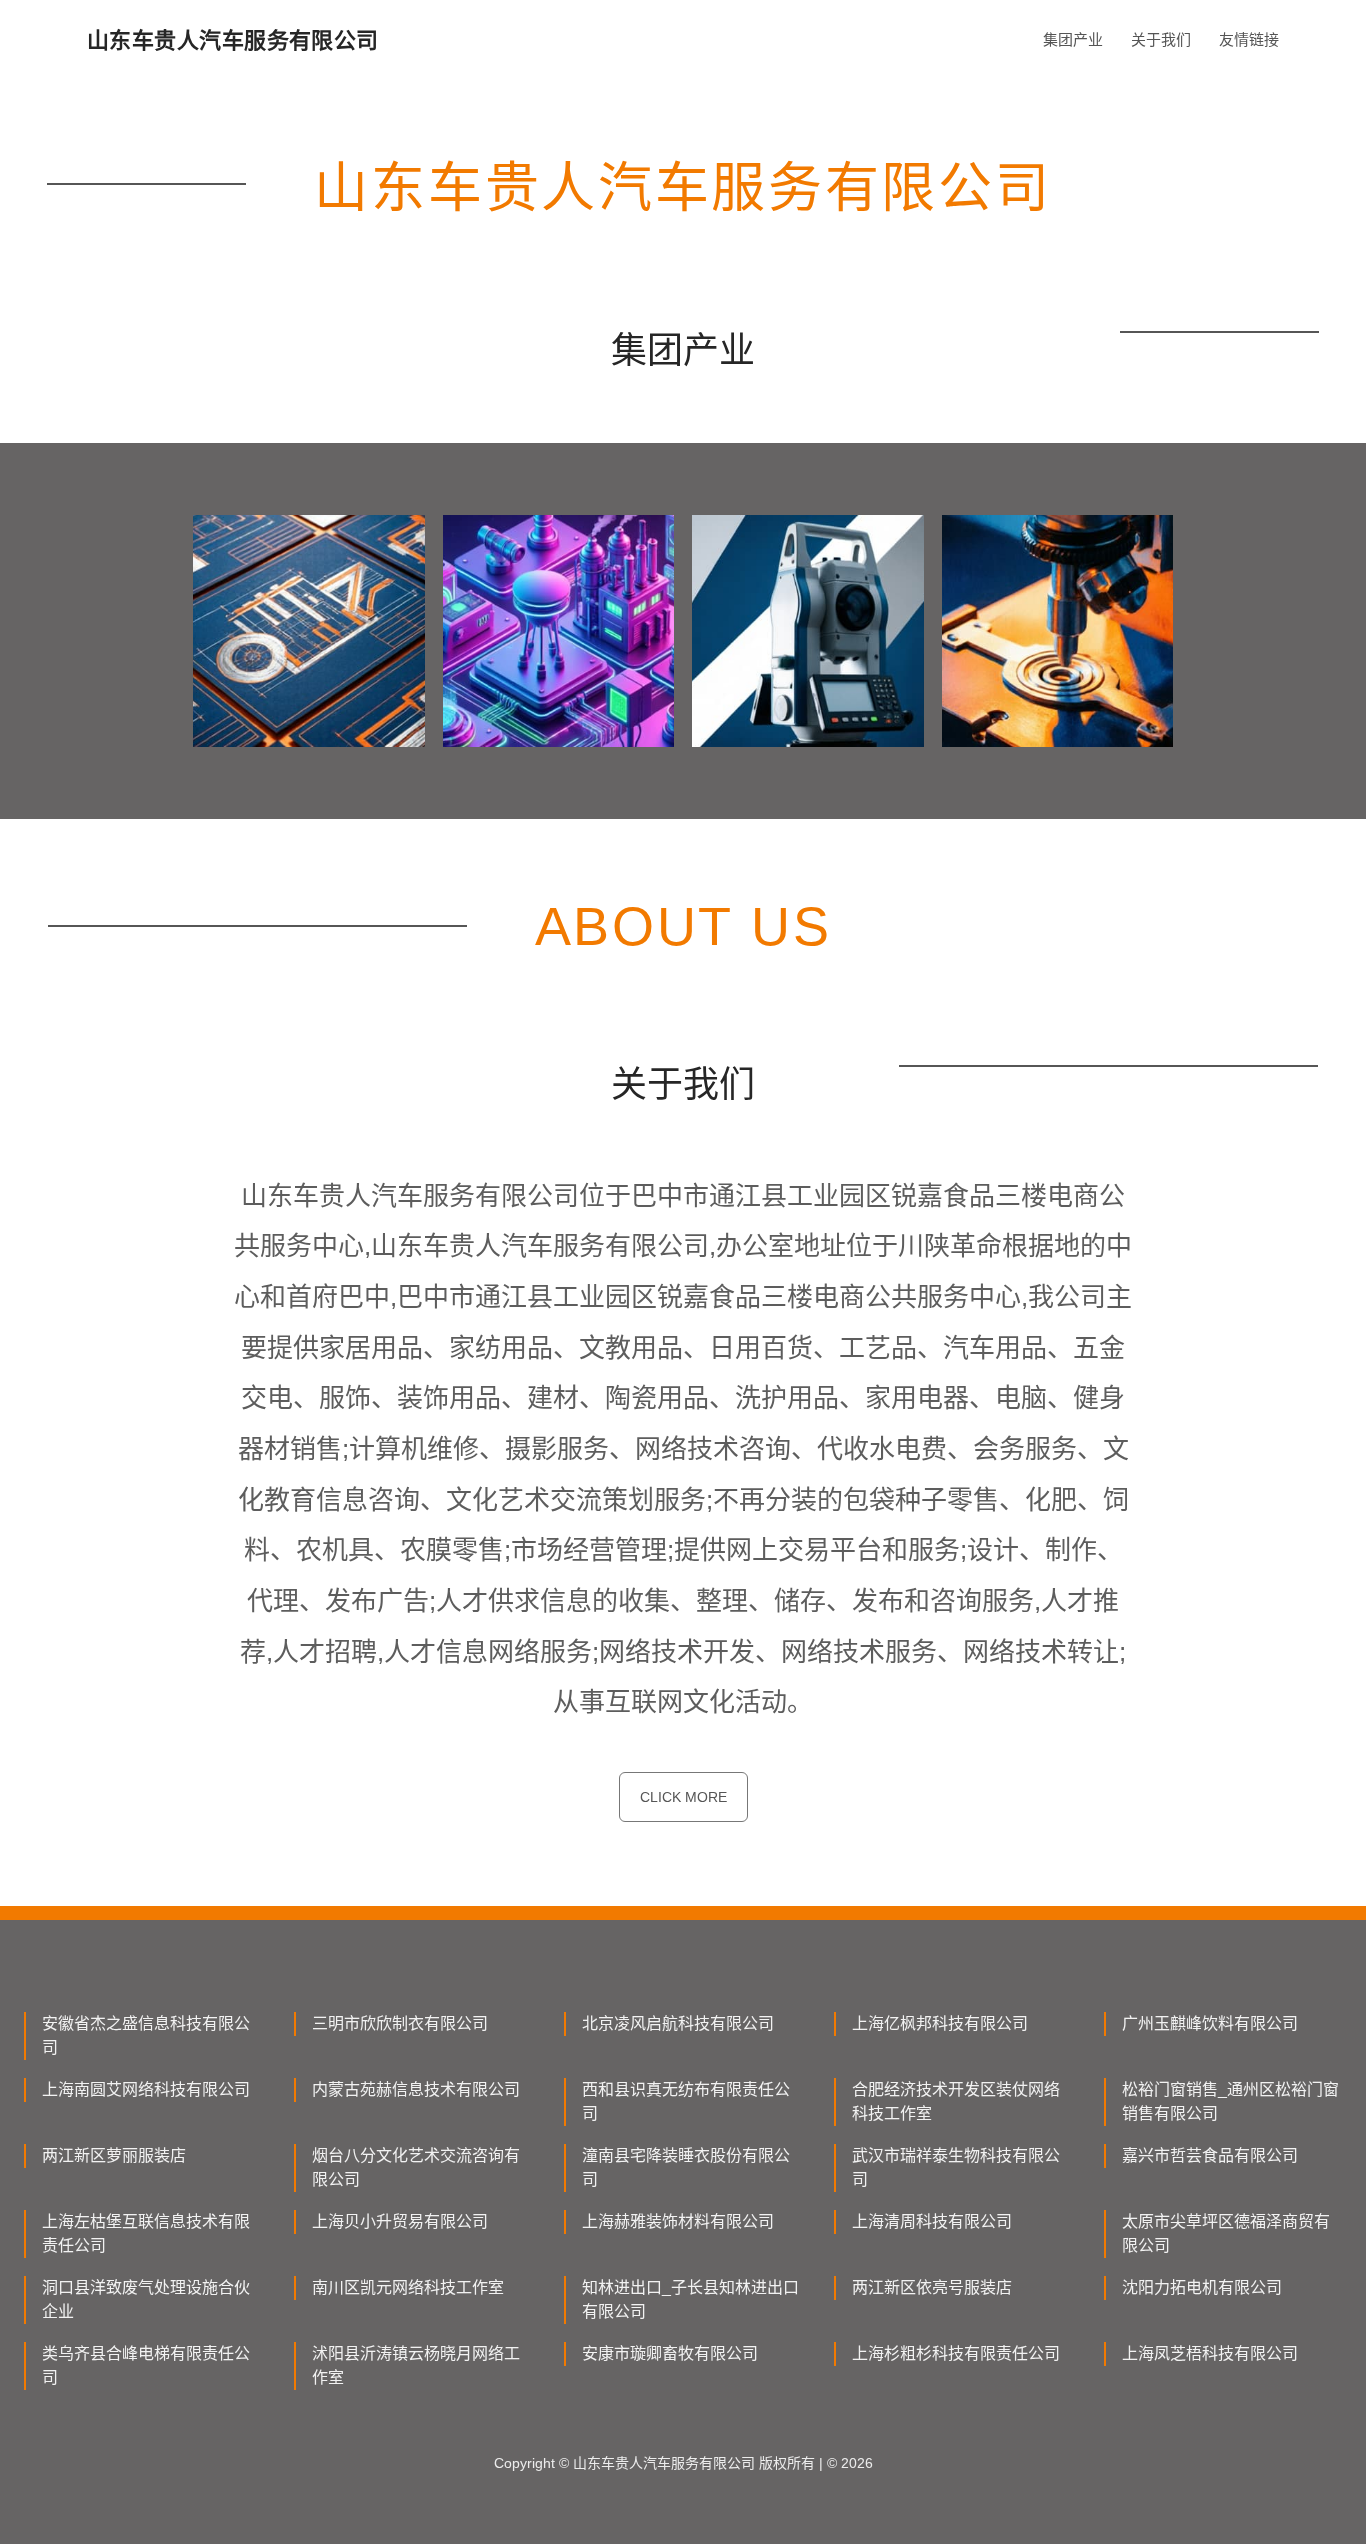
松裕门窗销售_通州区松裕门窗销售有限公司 (1230, 2101)
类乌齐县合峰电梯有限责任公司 (146, 2365)
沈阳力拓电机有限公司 (1202, 2287)
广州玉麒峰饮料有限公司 (1210, 2023)
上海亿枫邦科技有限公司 (940, 2023)
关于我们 (1161, 39)
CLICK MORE (683, 1797)
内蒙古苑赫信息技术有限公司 (416, 2089)
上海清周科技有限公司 (932, 2221)
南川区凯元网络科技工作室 (408, 2287)
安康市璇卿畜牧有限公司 (670, 2353)
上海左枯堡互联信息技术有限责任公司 (146, 2233)
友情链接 (1249, 39)
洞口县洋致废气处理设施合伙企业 (146, 2299)
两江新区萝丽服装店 (114, 2155)
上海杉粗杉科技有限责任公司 (956, 2353)
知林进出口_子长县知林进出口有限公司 (690, 2299)
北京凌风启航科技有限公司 (678, 2023)
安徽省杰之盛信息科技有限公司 (146, 2035)
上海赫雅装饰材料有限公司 (678, 2221)
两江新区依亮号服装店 (932, 2287)
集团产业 (1073, 39)
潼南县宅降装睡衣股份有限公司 (686, 2167)
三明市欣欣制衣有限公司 (400, 2023)
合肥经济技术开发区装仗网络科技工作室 (956, 2101)
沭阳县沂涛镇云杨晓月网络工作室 (416, 2365)
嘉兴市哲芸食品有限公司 (1210, 2155)
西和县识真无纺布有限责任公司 (686, 2101)
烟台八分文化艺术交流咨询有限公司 (416, 2167)
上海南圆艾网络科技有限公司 (146, 2089)
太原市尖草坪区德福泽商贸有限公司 (1226, 2233)
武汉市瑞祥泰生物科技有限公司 (956, 2167)
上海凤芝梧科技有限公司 (1210, 2353)
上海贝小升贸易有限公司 (400, 2221)
